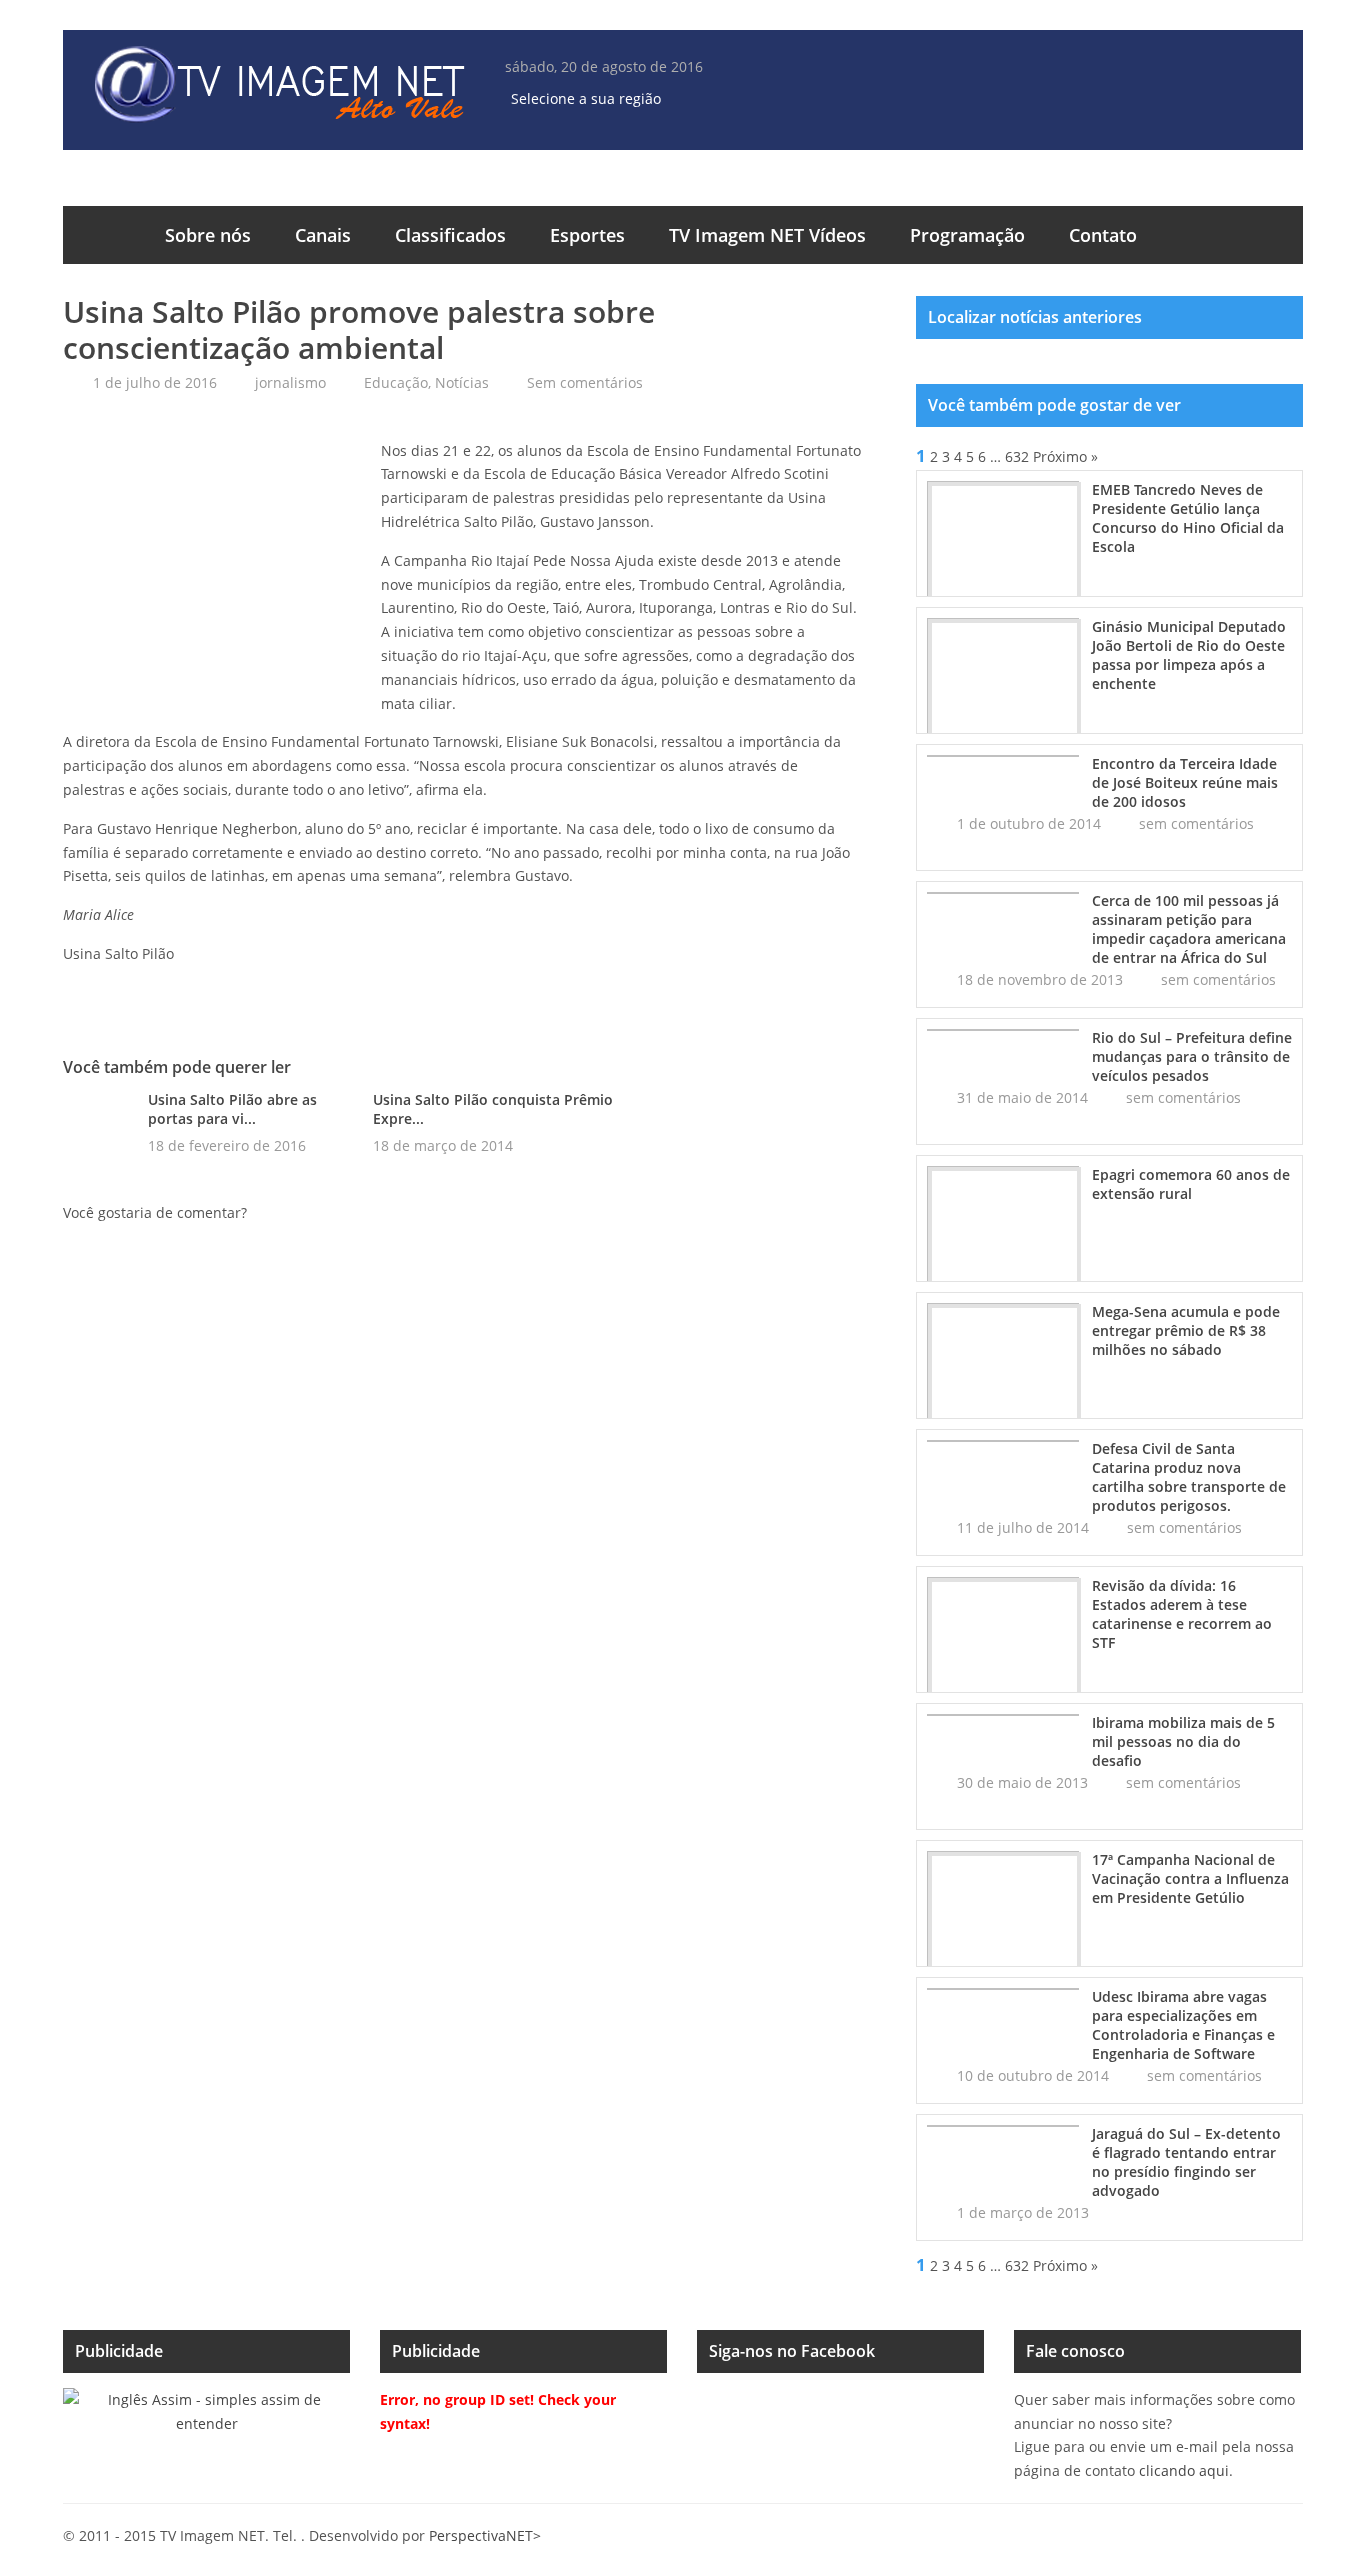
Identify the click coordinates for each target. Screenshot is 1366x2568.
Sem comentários (585, 382)
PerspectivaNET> (485, 2535)
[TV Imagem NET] (278, 87)
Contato (1103, 235)
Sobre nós (208, 235)
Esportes (587, 235)
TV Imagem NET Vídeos (767, 235)
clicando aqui (1184, 2470)
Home (103, 235)
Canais (323, 235)
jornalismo (290, 382)
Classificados (450, 235)
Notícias (462, 382)
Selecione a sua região (586, 98)
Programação (967, 235)
